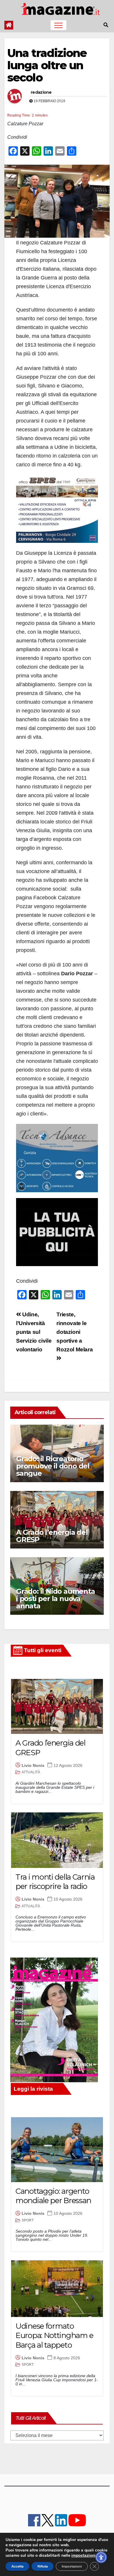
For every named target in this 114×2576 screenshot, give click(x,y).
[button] (106, 25)
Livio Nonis (33, 1765)
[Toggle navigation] (58, 25)
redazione (41, 92)
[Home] (9, 25)
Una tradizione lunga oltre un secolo (47, 65)
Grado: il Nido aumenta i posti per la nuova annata (56, 1599)
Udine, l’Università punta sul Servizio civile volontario (34, 1332)
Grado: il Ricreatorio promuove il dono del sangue (53, 1466)
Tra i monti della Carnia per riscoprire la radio (55, 1882)
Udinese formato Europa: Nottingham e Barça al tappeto (54, 2336)
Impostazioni (72, 2566)
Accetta (17, 2566)
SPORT (28, 2220)
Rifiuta (43, 2566)
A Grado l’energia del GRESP (52, 1536)
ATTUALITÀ (31, 1772)
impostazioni (83, 2556)
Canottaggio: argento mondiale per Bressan (53, 2196)
